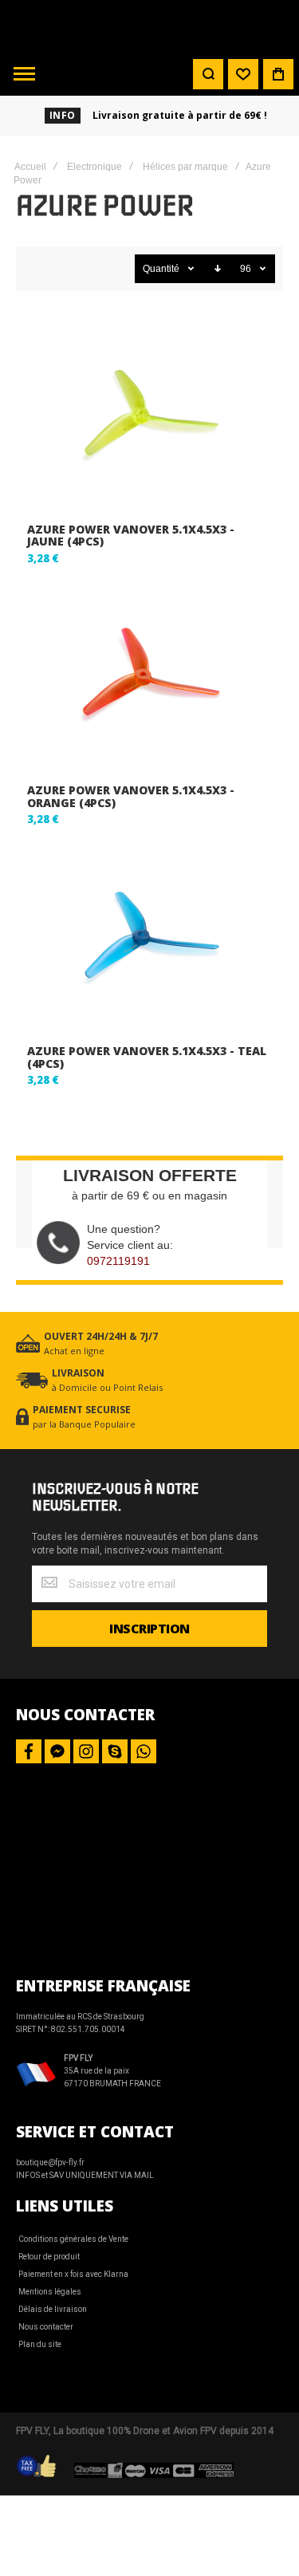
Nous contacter (46, 2327)
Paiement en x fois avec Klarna (73, 2274)
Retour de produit (49, 2257)
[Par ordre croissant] (218, 269)
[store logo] (150, 26)
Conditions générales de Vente (73, 2239)
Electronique (94, 167)
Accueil (30, 167)
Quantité (161, 269)
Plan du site (40, 2344)
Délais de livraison (53, 2309)
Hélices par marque (185, 167)
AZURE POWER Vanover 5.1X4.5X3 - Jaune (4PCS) (131, 535)
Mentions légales (50, 2292)
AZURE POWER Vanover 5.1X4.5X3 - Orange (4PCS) (131, 796)
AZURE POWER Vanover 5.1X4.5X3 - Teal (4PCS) (147, 1057)
